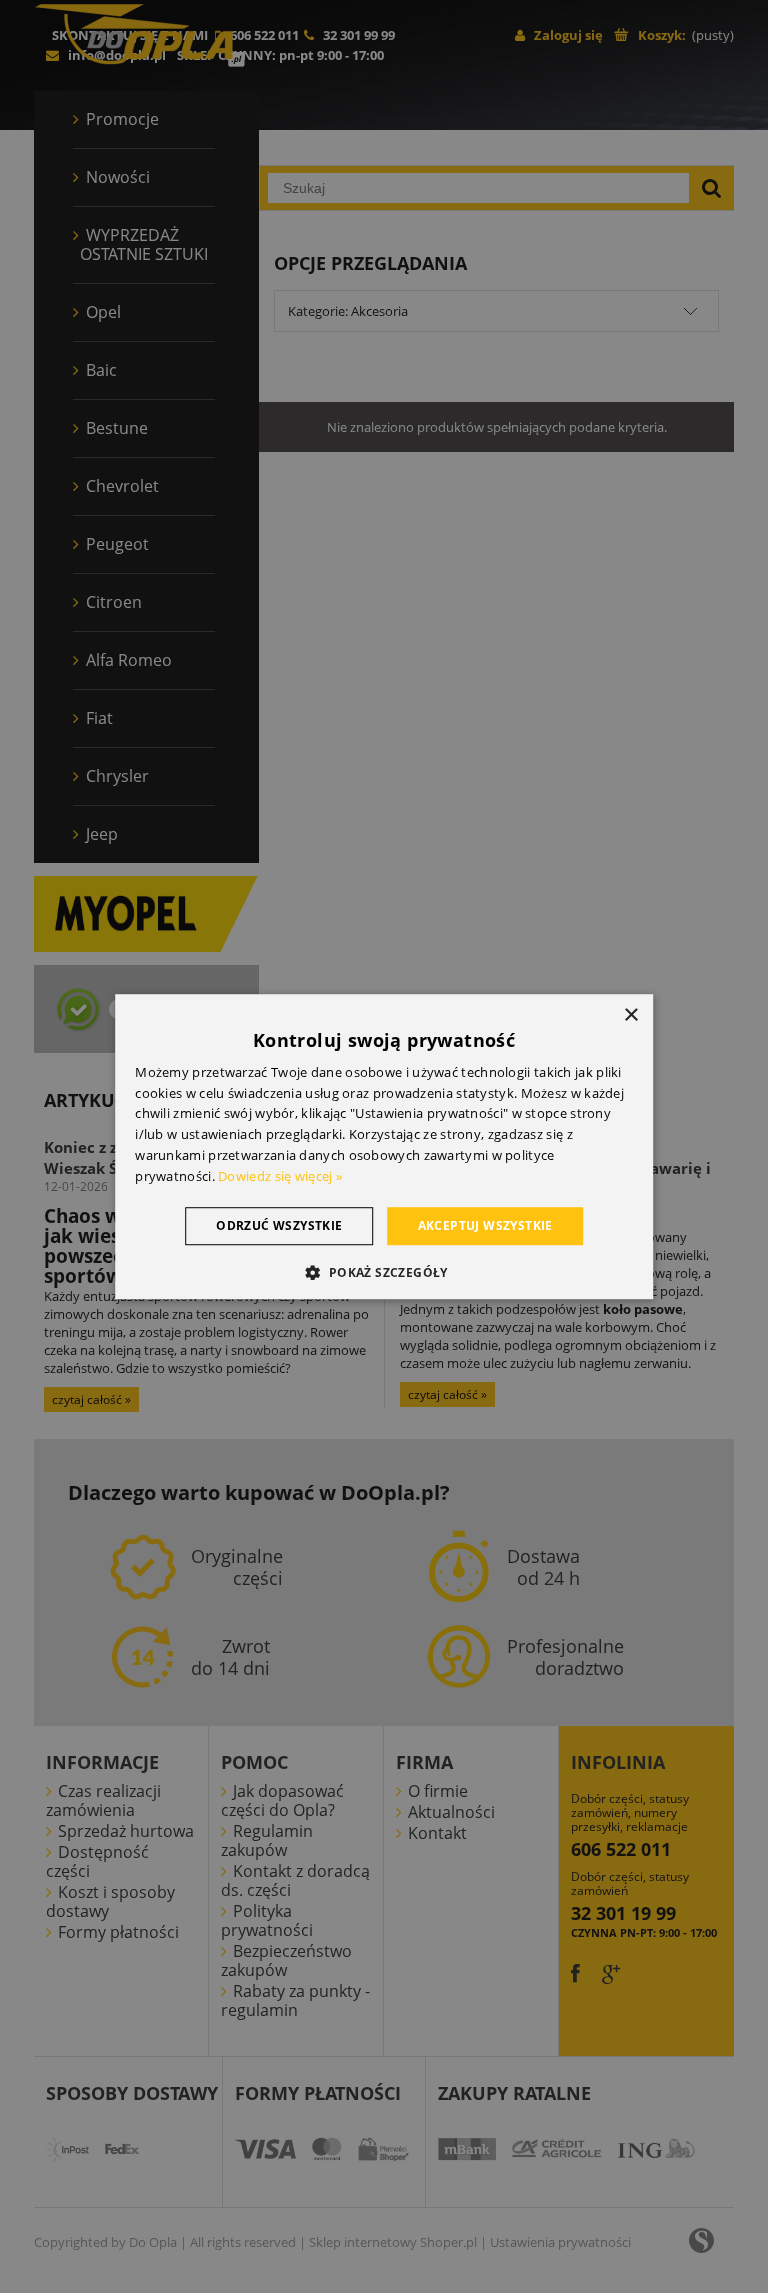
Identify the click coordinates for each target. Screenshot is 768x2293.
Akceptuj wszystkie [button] (485, 1225)
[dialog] (384, 1147)
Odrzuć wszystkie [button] (279, 1225)
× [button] (630, 1015)
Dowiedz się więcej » (280, 1176)
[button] (383, 1272)
